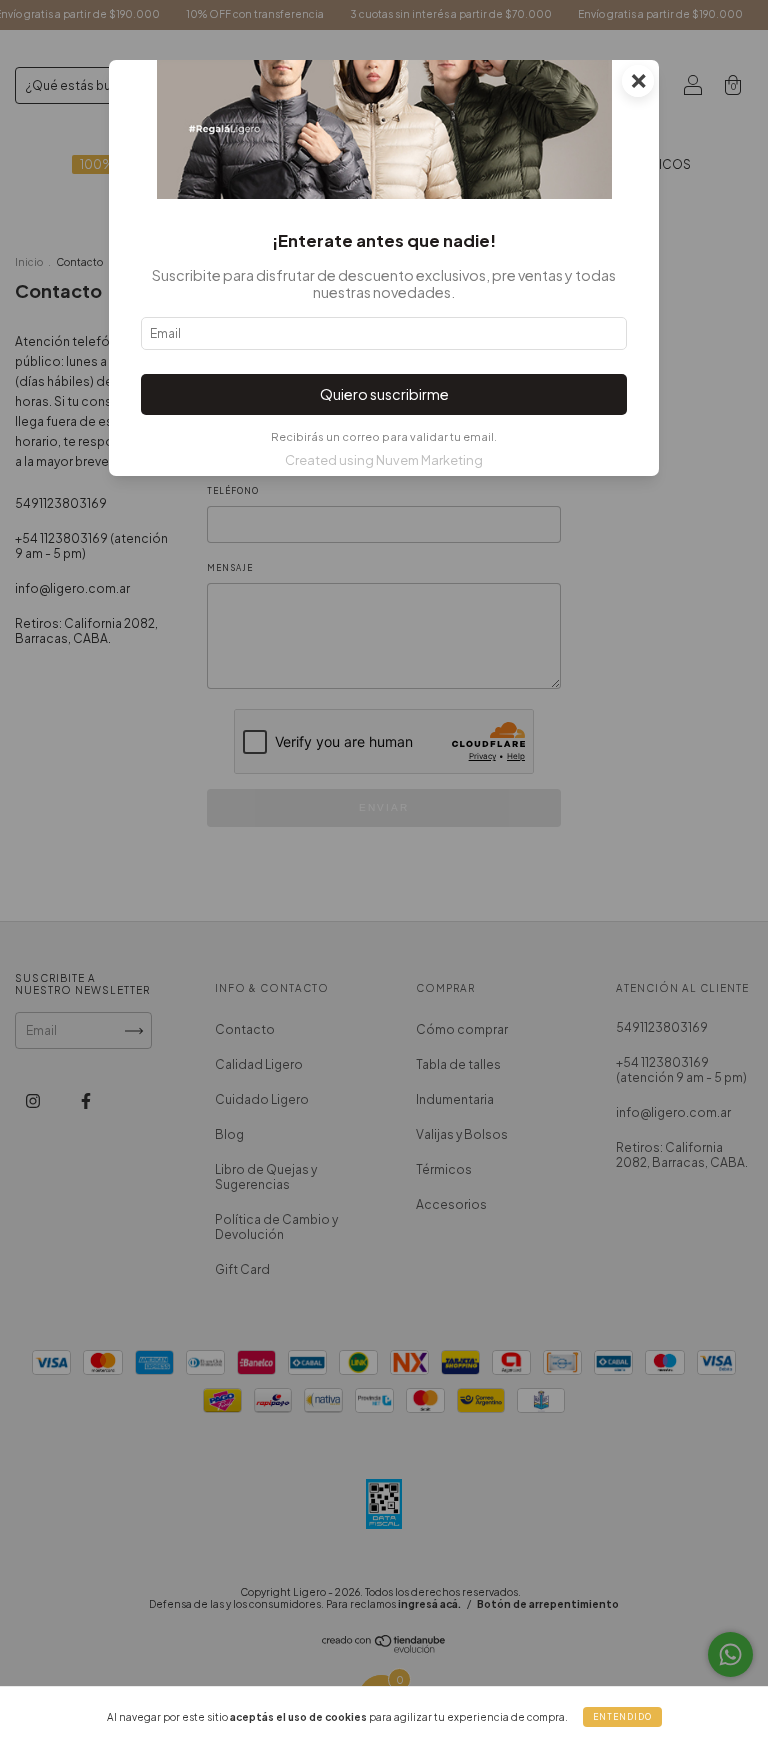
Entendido (622, 1717)
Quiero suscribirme (384, 394)
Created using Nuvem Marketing (384, 460)
